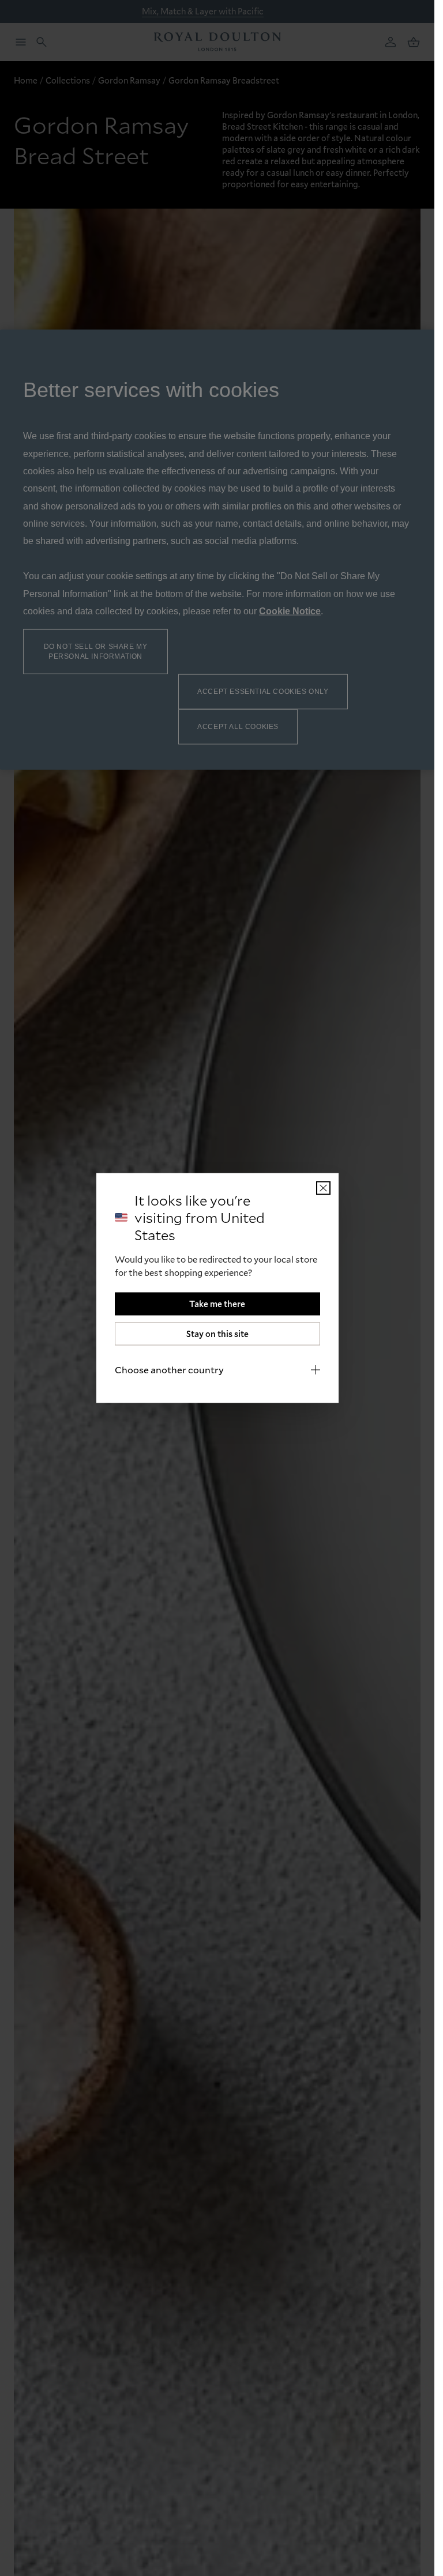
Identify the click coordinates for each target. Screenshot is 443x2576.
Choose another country (169, 1370)
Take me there (217, 1304)
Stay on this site (217, 1334)
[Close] (323, 1188)
